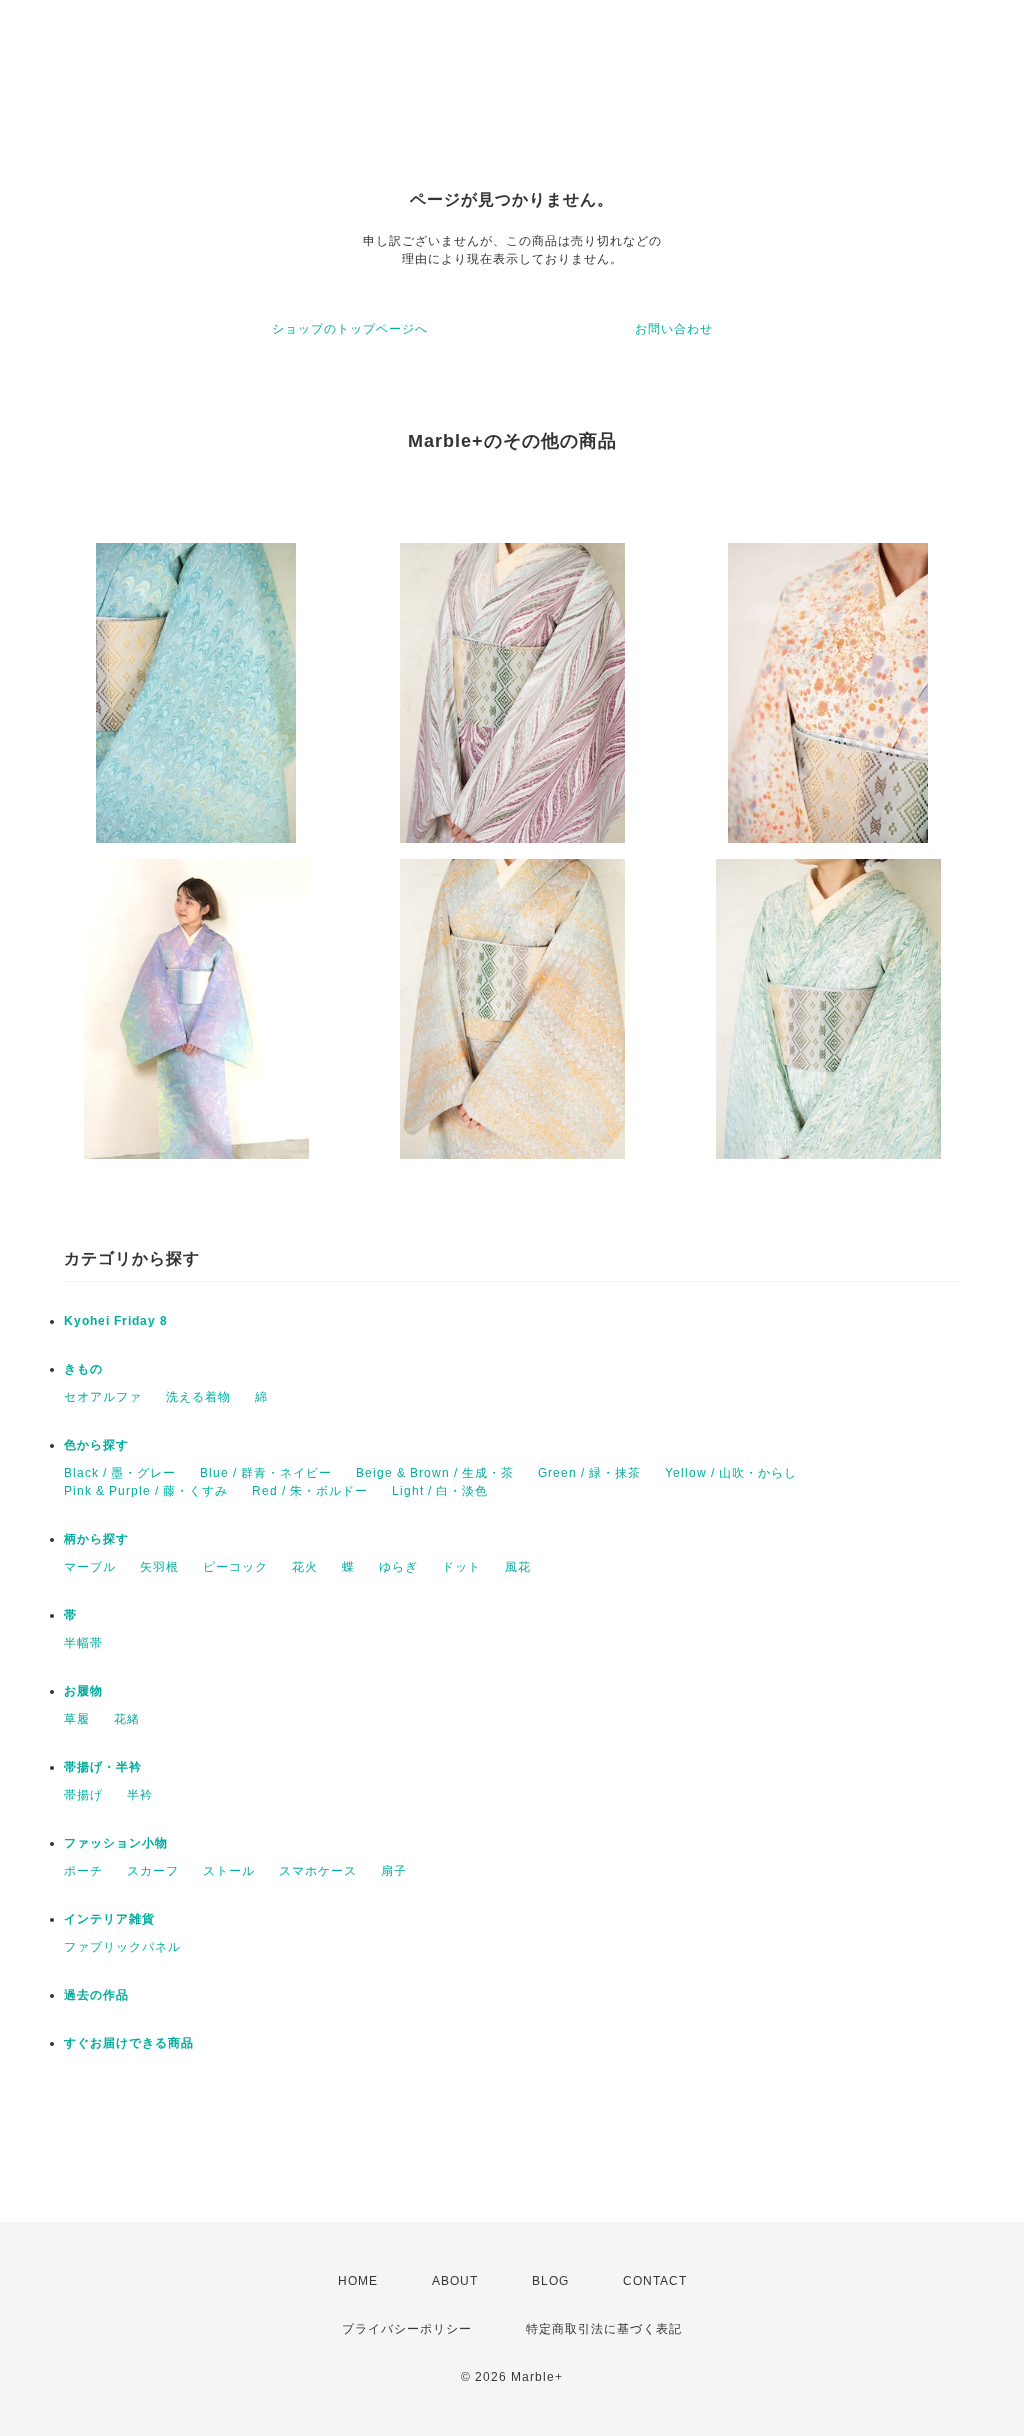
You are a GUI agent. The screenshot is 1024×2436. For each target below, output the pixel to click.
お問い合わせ (674, 329)
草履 (77, 1719)
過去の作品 (96, 1995)
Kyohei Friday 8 (116, 1321)
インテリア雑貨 (109, 1919)
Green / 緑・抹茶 (589, 1473)
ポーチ (83, 1871)
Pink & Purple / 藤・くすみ (146, 1491)
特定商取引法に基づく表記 (604, 2329)
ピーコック (235, 1567)
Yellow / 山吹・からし (731, 1473)
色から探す (96, 1445)
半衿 (140, 1795)
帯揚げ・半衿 (103, 1767)
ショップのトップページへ (350, 329)
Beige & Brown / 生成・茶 (435, 1473)
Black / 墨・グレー (120, 1473)
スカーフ (153, 1871)
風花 (518, 1567)
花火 (305, 1567)
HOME (358, 2281)
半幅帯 (83, 1643)
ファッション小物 (116, 1843)
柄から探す (96, 1539)
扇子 (394, 1871)
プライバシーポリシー (407, 2329)
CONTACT (655, 2281)
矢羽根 (159, 1567)
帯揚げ (83, 1795)
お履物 (83, 1691)
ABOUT (455, 2281)
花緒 (127, 1719)
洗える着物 (198, 1397)
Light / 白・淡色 (440, 1491)
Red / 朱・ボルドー (310, 1491)
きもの (83, 1369)
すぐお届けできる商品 (129, 2043)
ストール (229, 1871)
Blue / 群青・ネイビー (266, 1473)
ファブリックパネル (122, 1947)
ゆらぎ (398, 1567)
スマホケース (318, 1871)
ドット (461, 1567)
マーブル (90, 1567)
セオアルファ (103, 1397)
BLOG (550, 2281)
